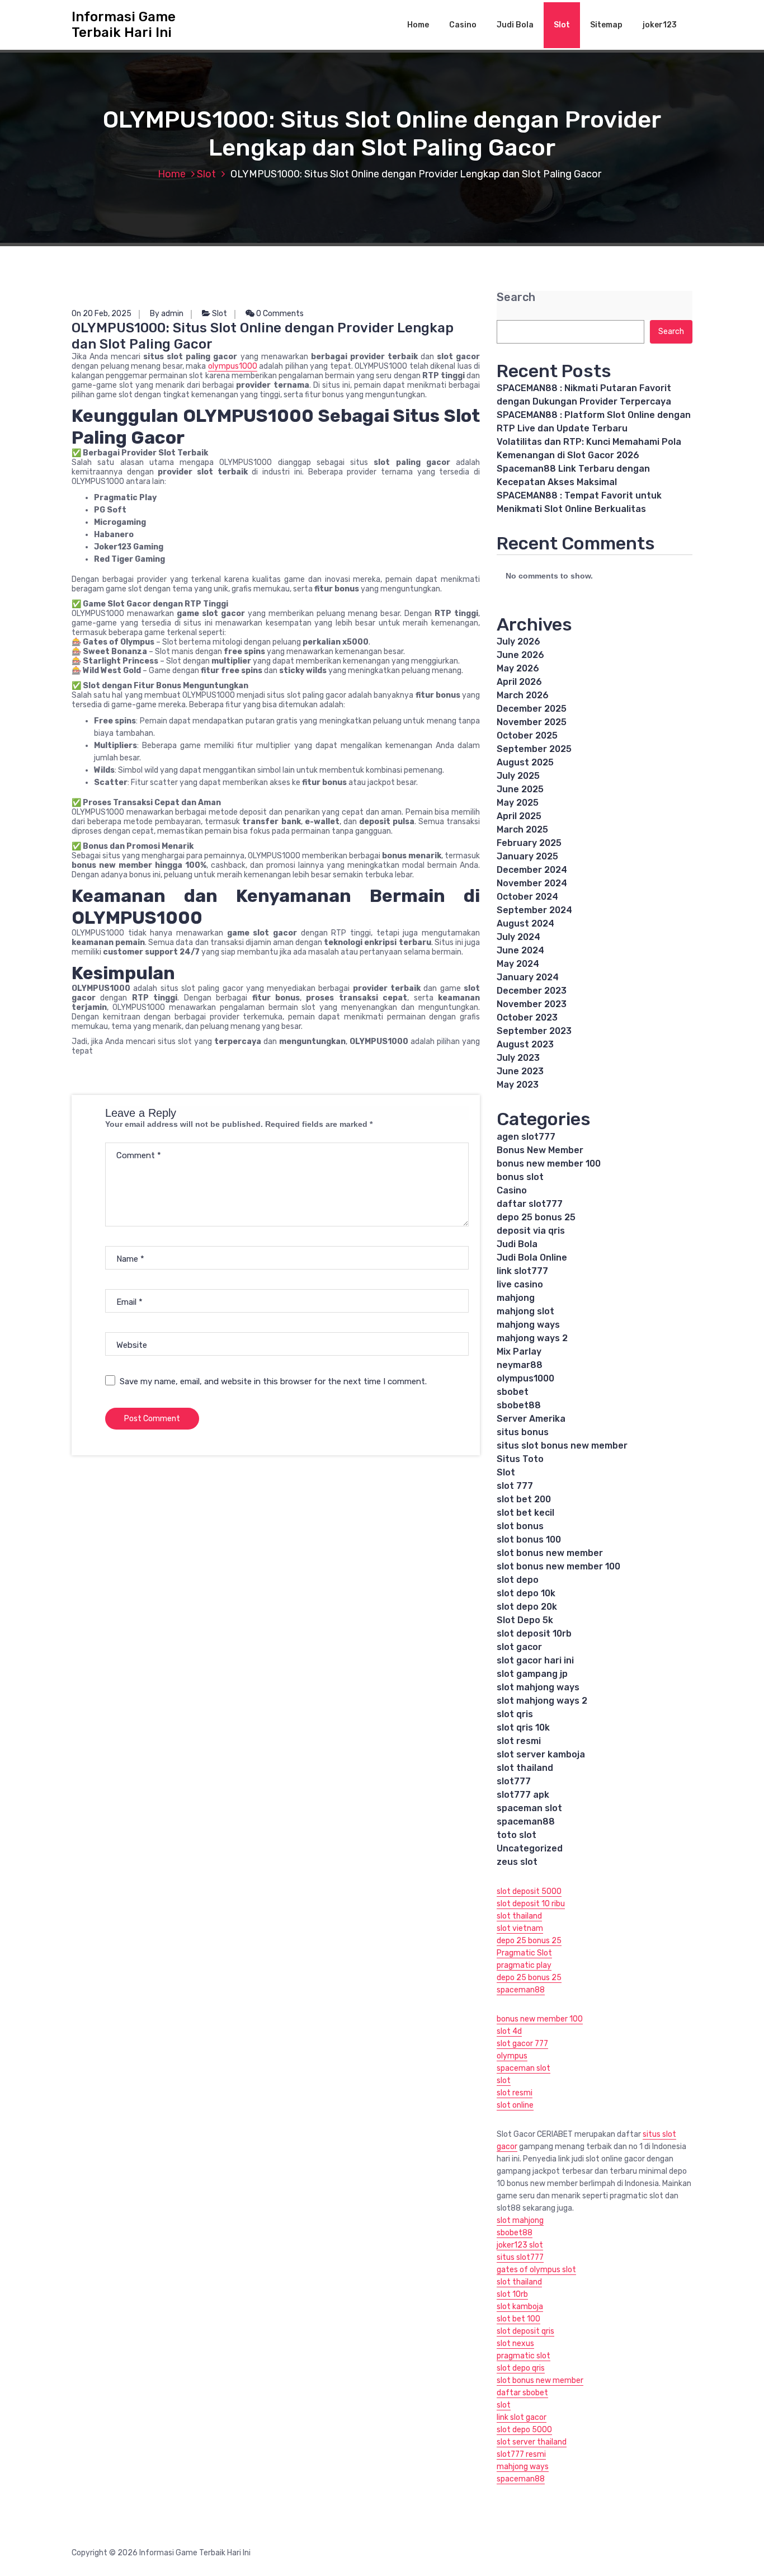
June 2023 (520, 1071)
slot (504, 2081)
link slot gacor (522, 2417)
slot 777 (515, 1486)
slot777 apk (523, 1795)
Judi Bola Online (532, 1258)
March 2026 (523, 695)
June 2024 (520, 950)
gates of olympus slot (536, 2270)
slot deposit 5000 (529, 1891)
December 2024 (532, 870)
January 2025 (527, 856)
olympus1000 (233, 366)
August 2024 (525, 923)
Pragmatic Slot (524, 1953)
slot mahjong (520, 2220)
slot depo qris (521, 2368)
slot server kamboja (541, 1754)
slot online (515, 2105)
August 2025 (525, 762)
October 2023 (527, 1017)
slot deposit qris (525, 2331)
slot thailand (525, 1768)
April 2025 (519, 816)
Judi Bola (515, 25)
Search (516, 297)
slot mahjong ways (538, 1687)
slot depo (518, 1580)
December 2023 (532, 991)
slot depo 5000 (524, 2430)
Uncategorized (530, 1848)
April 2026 (519, 682)
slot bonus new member (550, 1553)
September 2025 (534, 749)
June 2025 (520, 789)
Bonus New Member (540, 1150)
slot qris (515, 1714)
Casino (463, 25)
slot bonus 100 (529, 1540)
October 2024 (527, 897)
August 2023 (525, 1044)
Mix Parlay (519, 1352)
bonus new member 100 (549, 1164)
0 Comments (279, 314)
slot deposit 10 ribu (531, 1904)
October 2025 (527, 735)
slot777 (514, 1781)
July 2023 (518, 1058)
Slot (562, 25)
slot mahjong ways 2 (542, 1701)
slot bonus (520, 1526)
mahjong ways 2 (532, 1338)
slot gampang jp (532, 1674)
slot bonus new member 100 (558, 1566)
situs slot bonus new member (562, 1446)
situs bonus (523, 1432)
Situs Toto (520, 1459)
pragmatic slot (524, 2356)
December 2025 (532, 709)
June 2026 (520, 655)
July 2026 (518, 641)
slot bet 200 (524, 1499)
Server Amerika (531, 1419)
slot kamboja (520, 2307)
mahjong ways (528, 1325)
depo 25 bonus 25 (536, 1217)
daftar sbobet (522, 2393)
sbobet (513, 1392)
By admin (167, 314)
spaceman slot (529, 1808)
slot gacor (519, 1647)
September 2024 (534, 910)
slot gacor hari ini (535, 1660)
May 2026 (518, 668)
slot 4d (509, 2031)
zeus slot (517, 1862)
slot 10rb (512, 2294)
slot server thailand (532, 2442)
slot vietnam (520, 1928)
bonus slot (520, 1177)
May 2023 (518, 1085)
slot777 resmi (521, 2454)
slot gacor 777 (522, 2044)
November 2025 (532, 722)
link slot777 (522, 1271)
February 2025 (529, 843)
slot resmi (519, 1741)
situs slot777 (520, 2257)
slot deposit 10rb (534, 1633)
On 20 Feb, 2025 (102, 314)
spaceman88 (526, 1821)
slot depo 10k (526, 1593)
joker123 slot (520, 2245)
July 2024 (518, 937)
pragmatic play (524, 1965)
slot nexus (515, 2344)
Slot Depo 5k (525, 1620)
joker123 (660, 25)
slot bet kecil (525, 1513)
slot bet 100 (518, 2319)
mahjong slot (525, 1311)
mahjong (516, 1298)
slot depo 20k (527, 1607)
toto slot (517, 1835)
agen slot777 (526, 1137)
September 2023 (534, 1031)
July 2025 (518, 776)
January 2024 (528, 977)
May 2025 (518, 803)
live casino (520, 1284)
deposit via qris (531, 1231)
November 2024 (532, 883)
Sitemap (606, 25)
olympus (512, 2056)
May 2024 (518, 964)
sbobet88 (519, 1405)
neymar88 (520, 1365)
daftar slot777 (530, 1204)
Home (418, 25)
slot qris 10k (523, 1727)
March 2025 (522, 829)
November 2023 (532, 1004)
